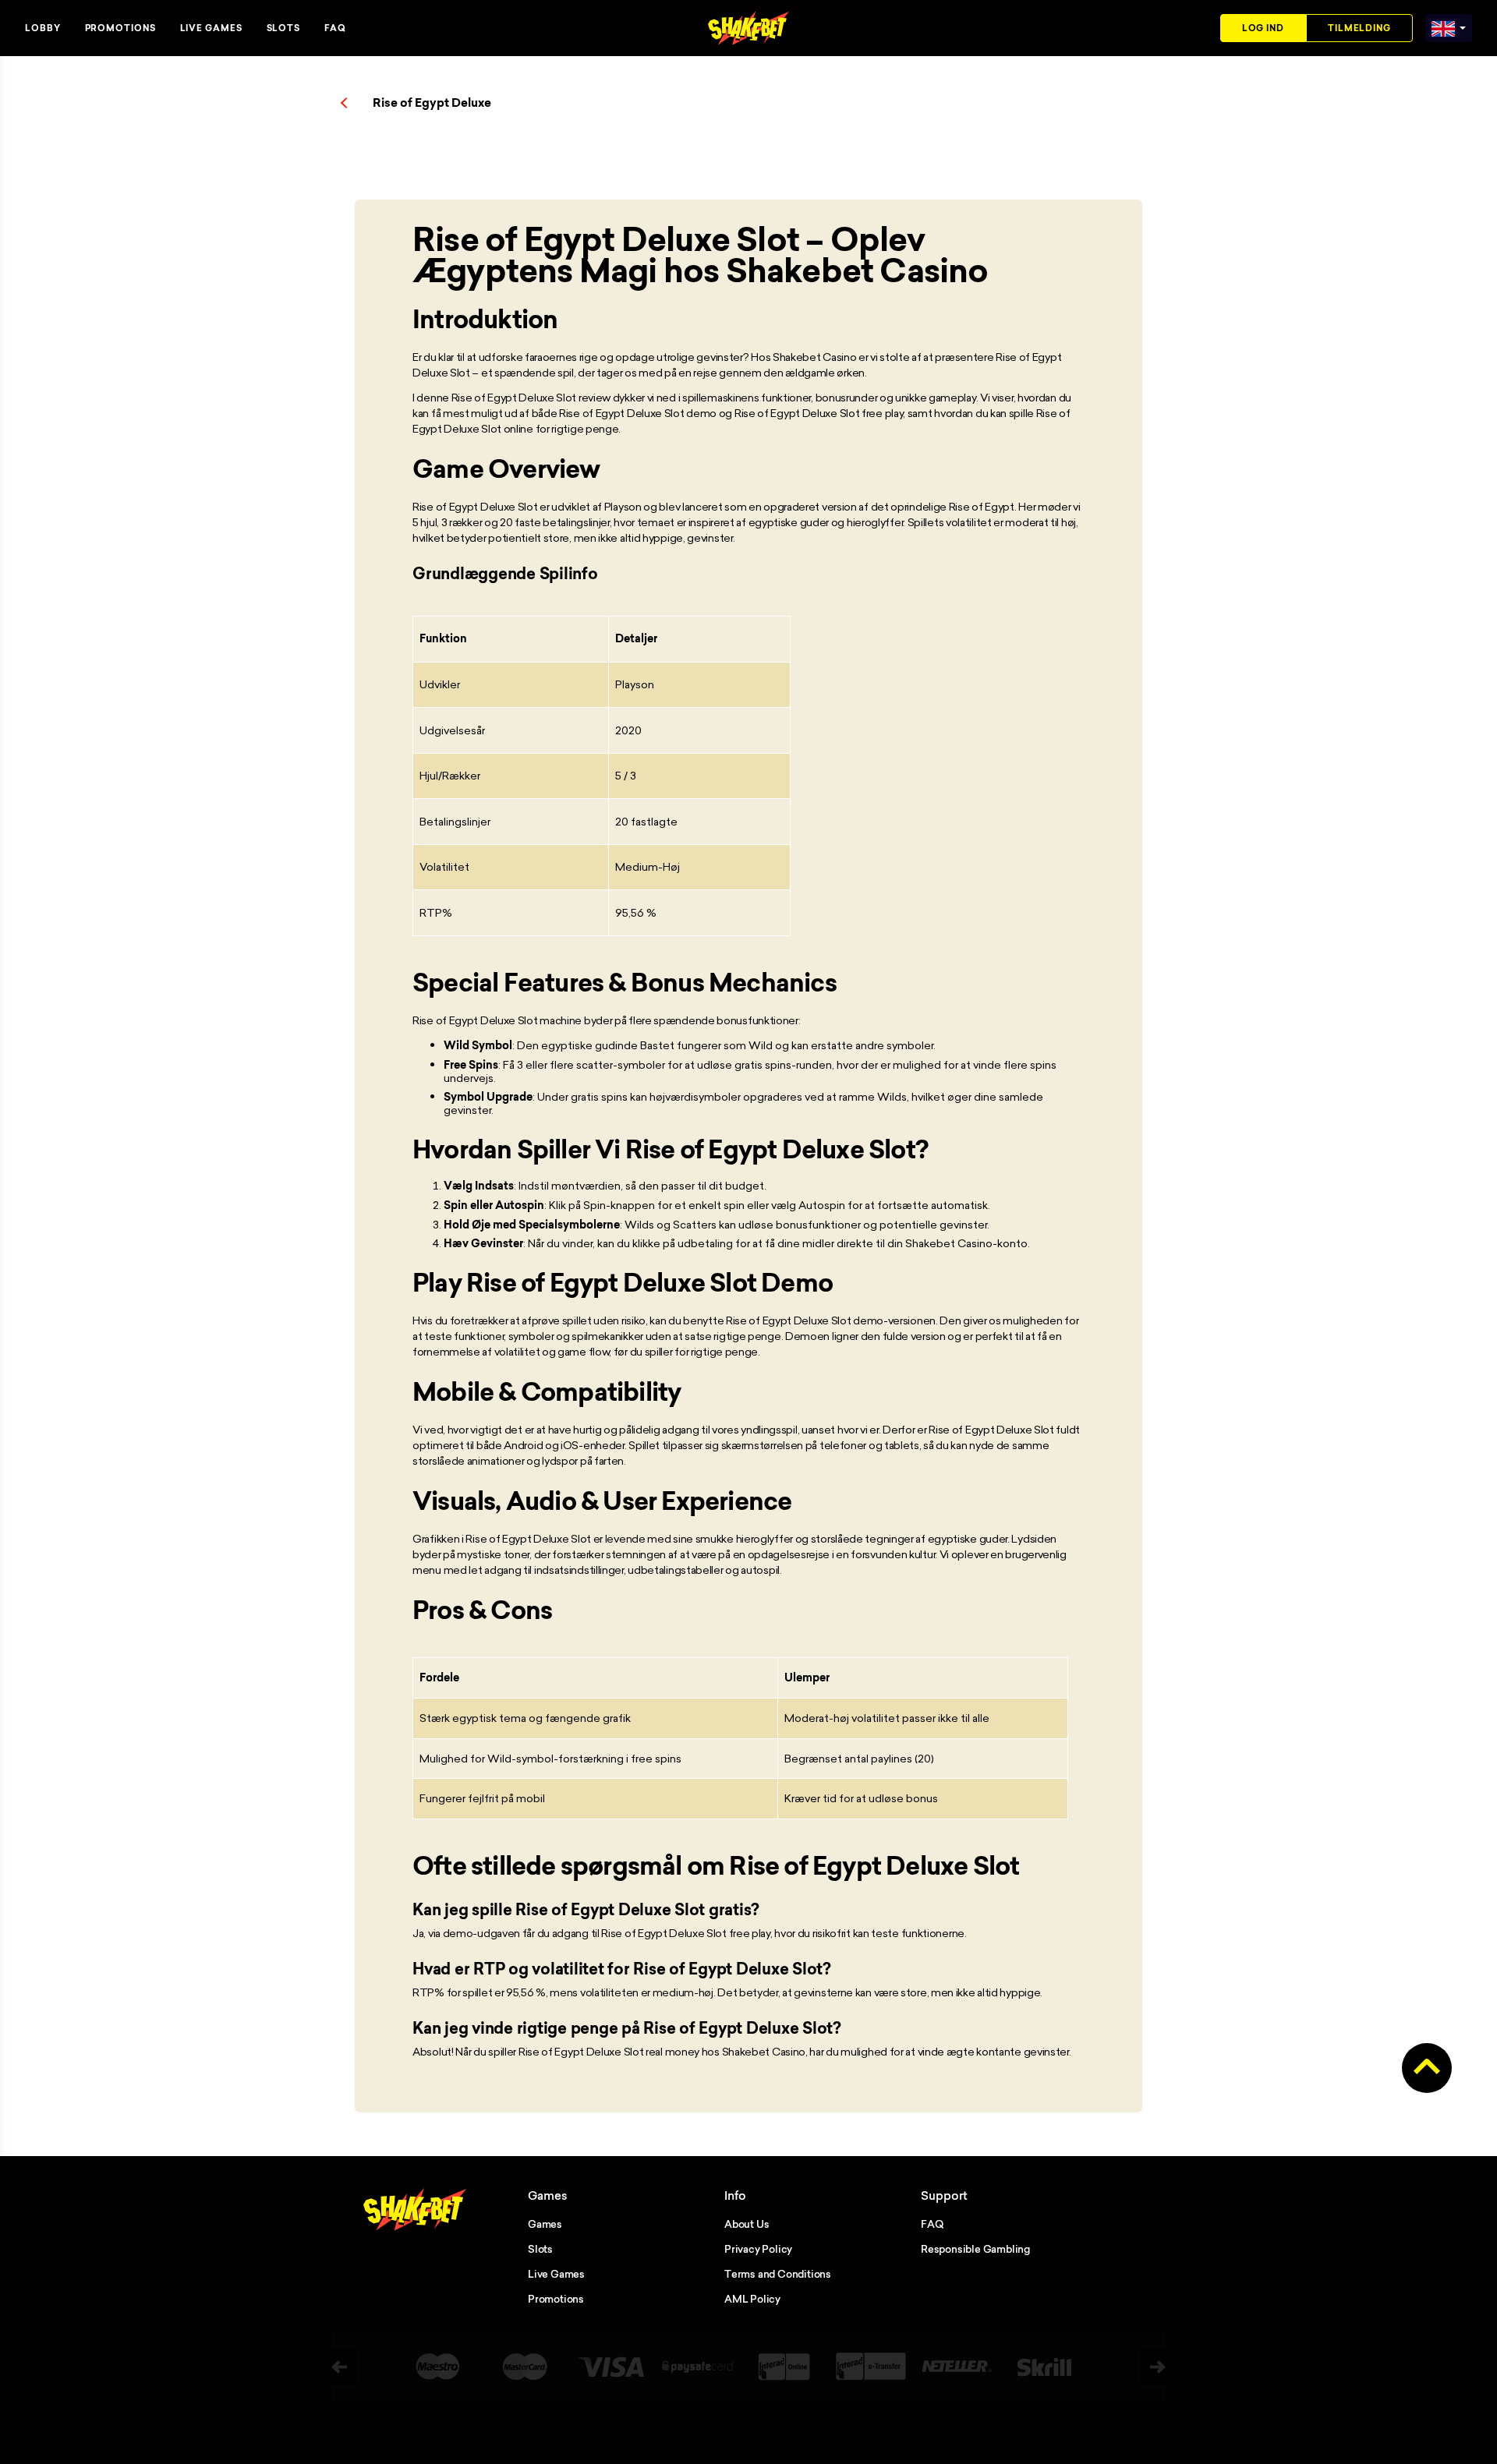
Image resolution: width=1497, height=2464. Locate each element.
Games (545, 2224)
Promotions (120, 28)
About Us (747, 2224)
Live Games (211, 28)
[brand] (1443, 25)
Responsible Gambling (975, 2249)
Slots (284, 28)
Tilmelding (1359, 28)
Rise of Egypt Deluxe (432, 103)
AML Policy (752, 2299)
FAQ (335, 28)
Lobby (43, 28)
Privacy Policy (758, 2249)
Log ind (1263, 28)
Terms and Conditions (778, 2274)
